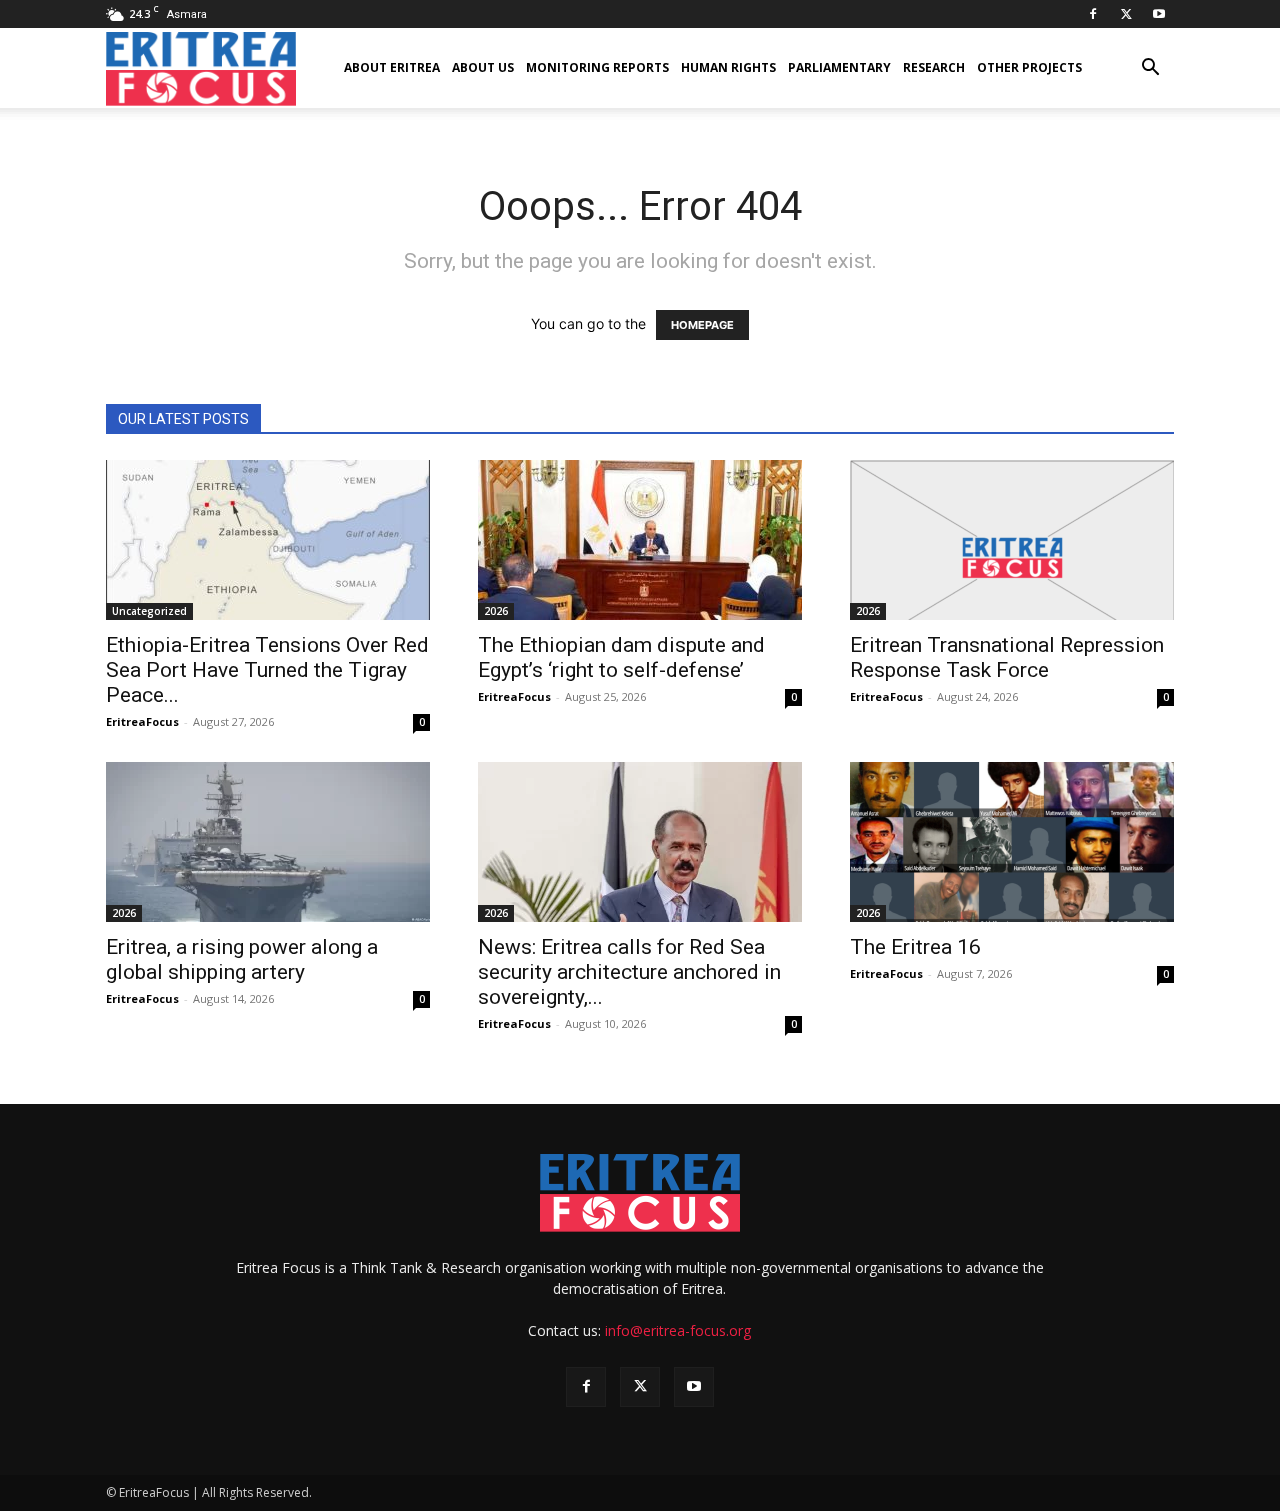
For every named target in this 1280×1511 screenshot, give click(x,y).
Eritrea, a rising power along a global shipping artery (242, 959)
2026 (496, 611)
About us (483, 67)
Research (934, 67)
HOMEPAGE (702, 325)
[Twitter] (1126, 14)
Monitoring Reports (597, 67)
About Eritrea (392, 67)
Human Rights (728, 67)
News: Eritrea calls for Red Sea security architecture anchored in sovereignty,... (629, 972)
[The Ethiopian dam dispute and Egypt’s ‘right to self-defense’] (640, 540)
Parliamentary (839, 67)
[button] (1150, 69)
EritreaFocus (142, 721)
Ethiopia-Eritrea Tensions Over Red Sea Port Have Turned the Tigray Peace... (267, 670)
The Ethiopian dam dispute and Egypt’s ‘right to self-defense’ (621, 657)
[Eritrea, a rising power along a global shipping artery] (268, 842)
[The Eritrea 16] (1012, 842)
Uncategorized (149, 611)
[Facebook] (1093, 14)
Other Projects (1029, 67)
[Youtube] (1159, 14)
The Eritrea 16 (915, 947)
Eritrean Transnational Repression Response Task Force (1007, 657)
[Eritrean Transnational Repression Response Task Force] (1012, 540)
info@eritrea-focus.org (678, 1330)
